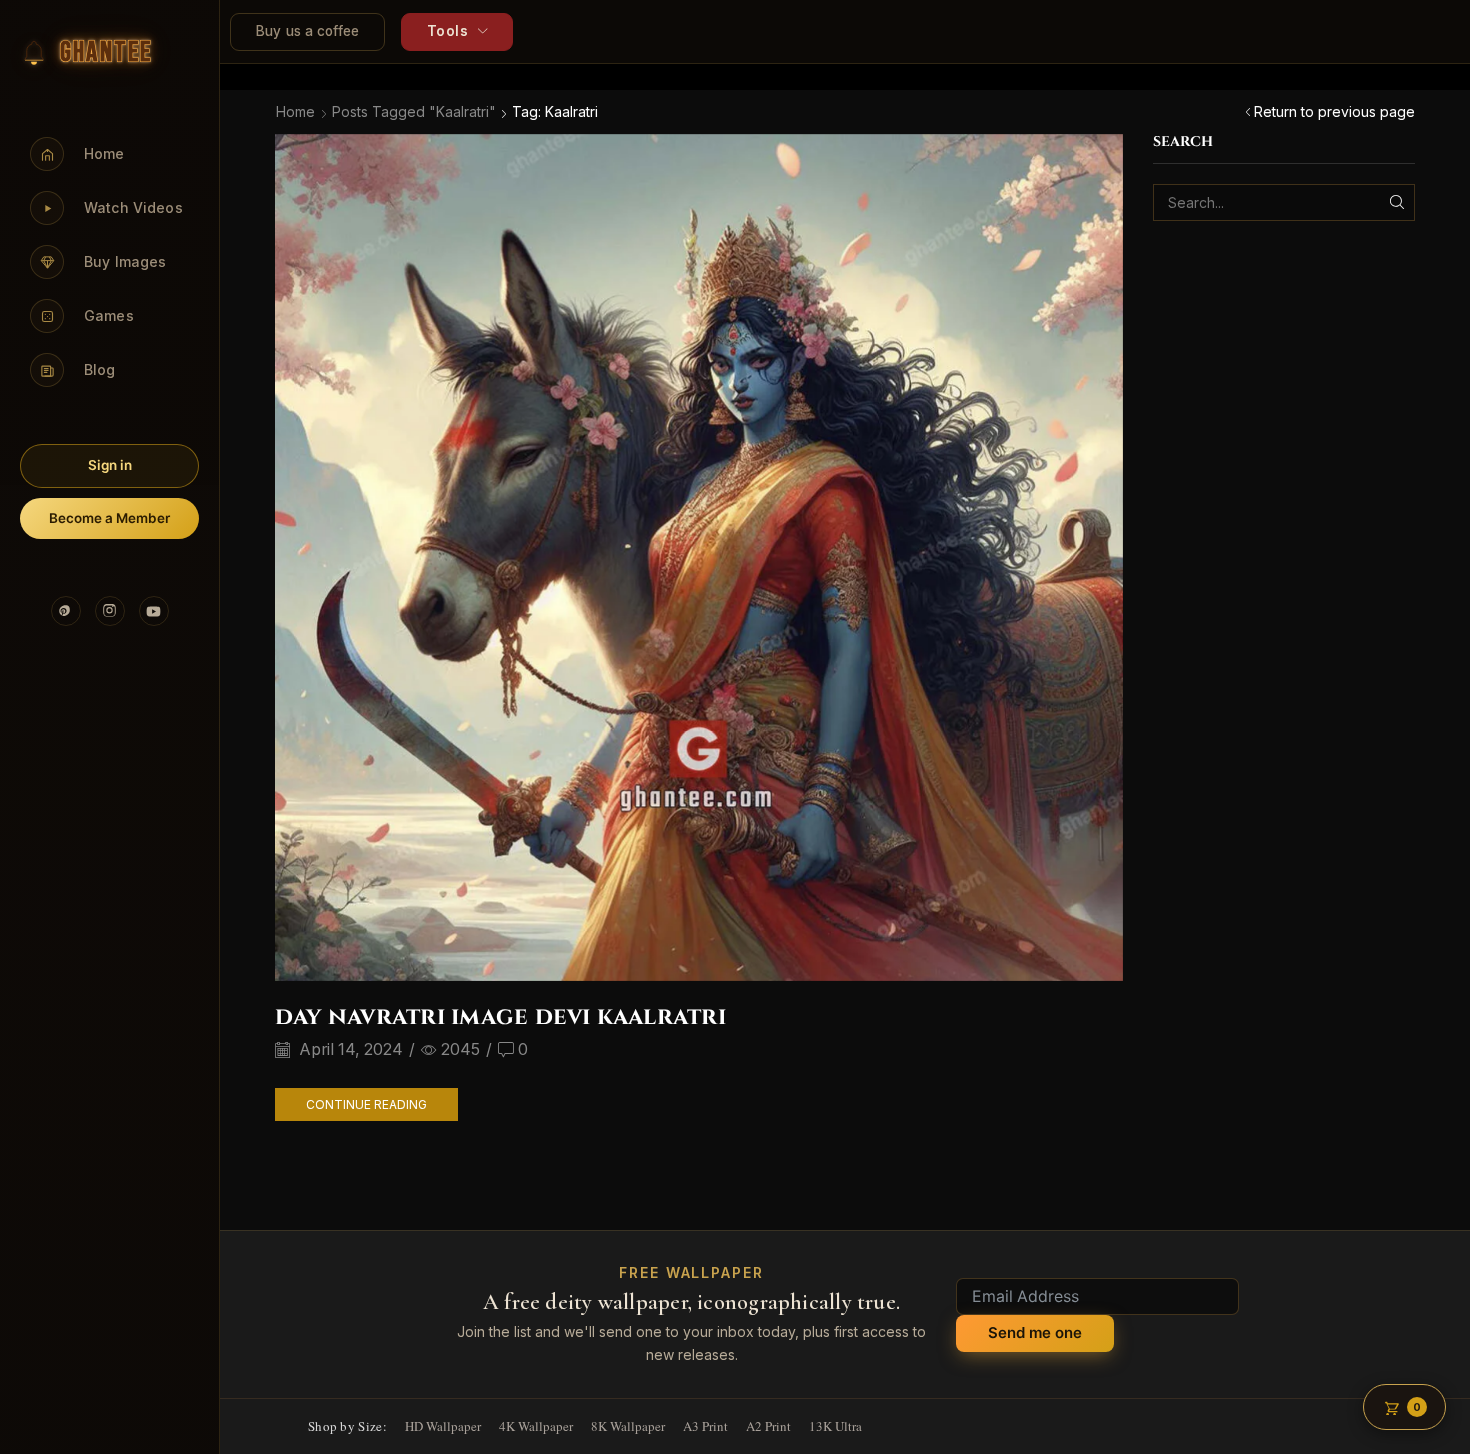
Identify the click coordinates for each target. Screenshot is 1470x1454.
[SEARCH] (1396, 202)
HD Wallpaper (443, 1426)
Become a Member (109, 518)
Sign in (110, 465)
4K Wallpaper (536, 1426)
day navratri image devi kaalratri (500, 1017)
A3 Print (705, 1426)
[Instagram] (110, 611)
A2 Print (768, 1426)
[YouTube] (154, 611)
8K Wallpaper (628, 1426)
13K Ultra (835, 1426)
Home (295, 111)
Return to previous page (1334, 111)
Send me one (1035, 1332)
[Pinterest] (66, 611)
